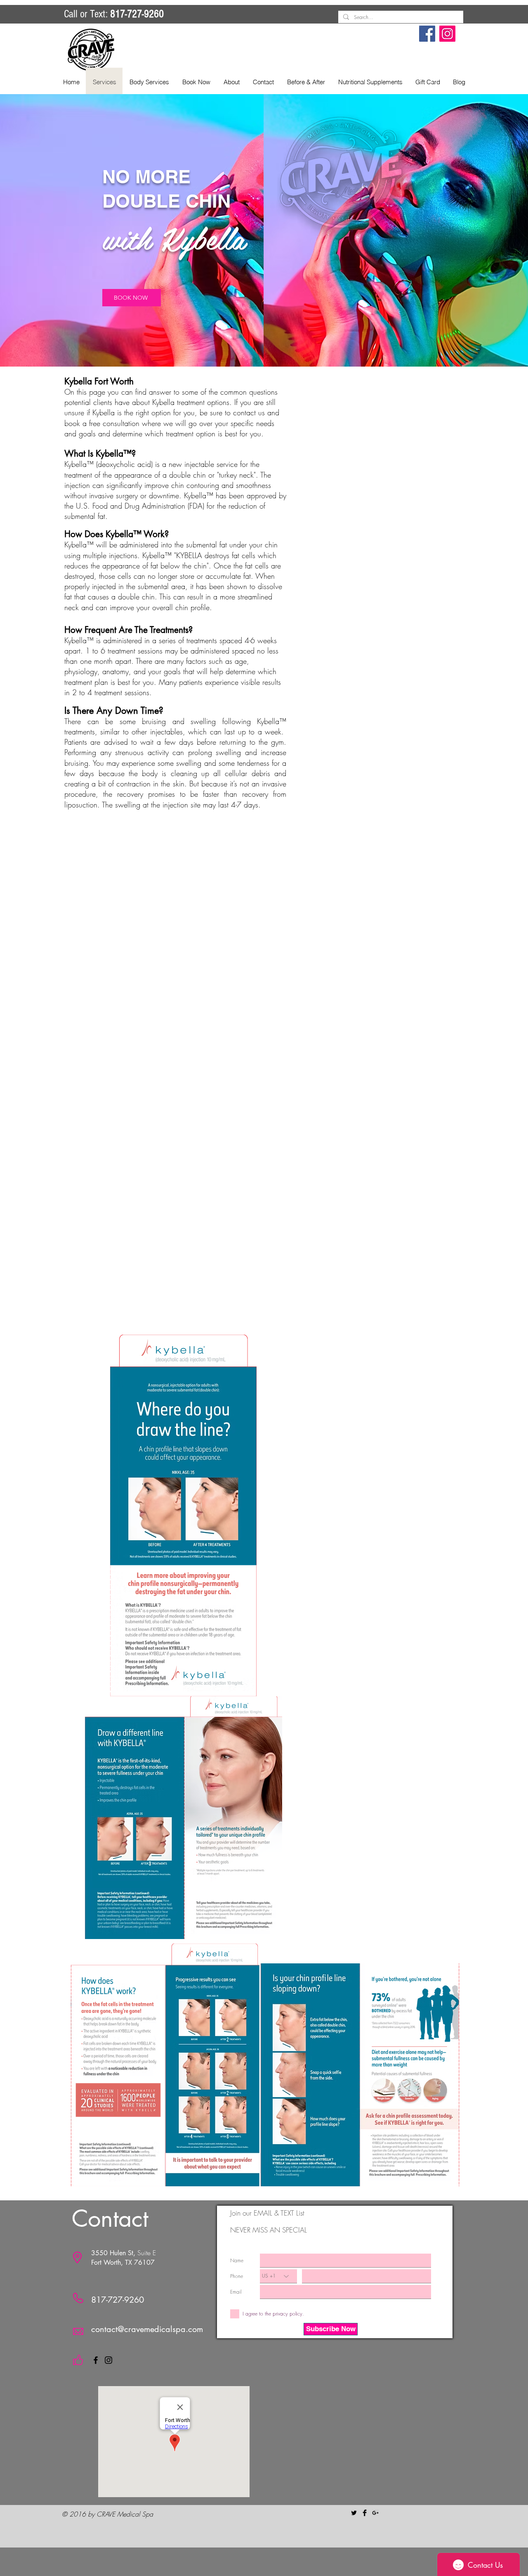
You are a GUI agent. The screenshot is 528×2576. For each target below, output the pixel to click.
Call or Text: (114, 14)
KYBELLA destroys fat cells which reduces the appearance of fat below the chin (170, 560)
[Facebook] (427, 34)
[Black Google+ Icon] (375, 2513)
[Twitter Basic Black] (354, 2513)
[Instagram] (447, 34)
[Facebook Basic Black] (365, 2513)
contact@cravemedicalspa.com (147, 2329)
